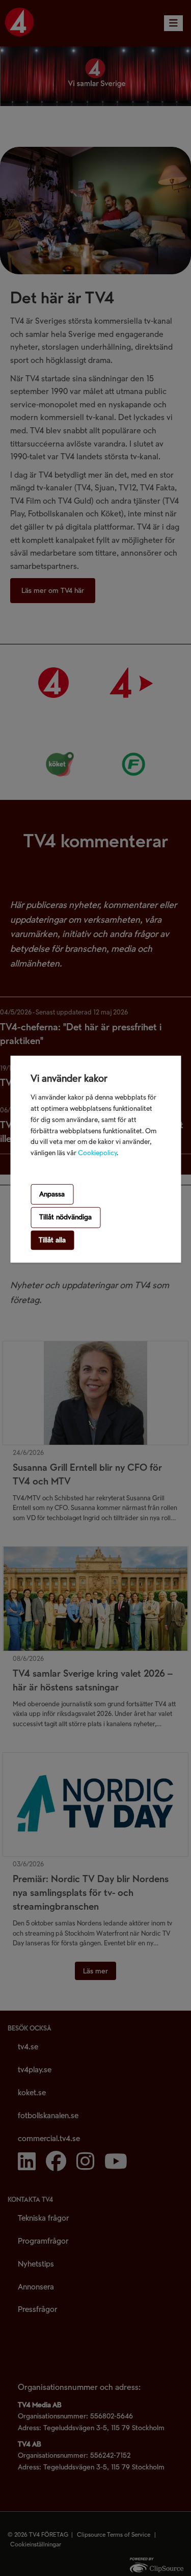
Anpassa (52, 1194)
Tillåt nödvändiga (65, 1217)
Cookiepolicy (97, 1153)
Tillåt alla (52, 1240)
